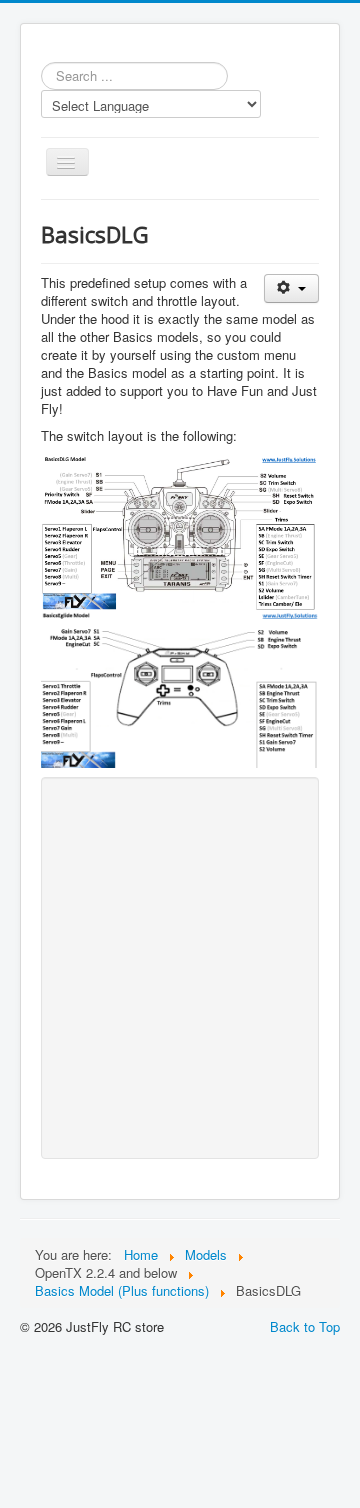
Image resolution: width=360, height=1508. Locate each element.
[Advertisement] (180, 968)
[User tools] (291, 288)
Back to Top (305, 1326)
